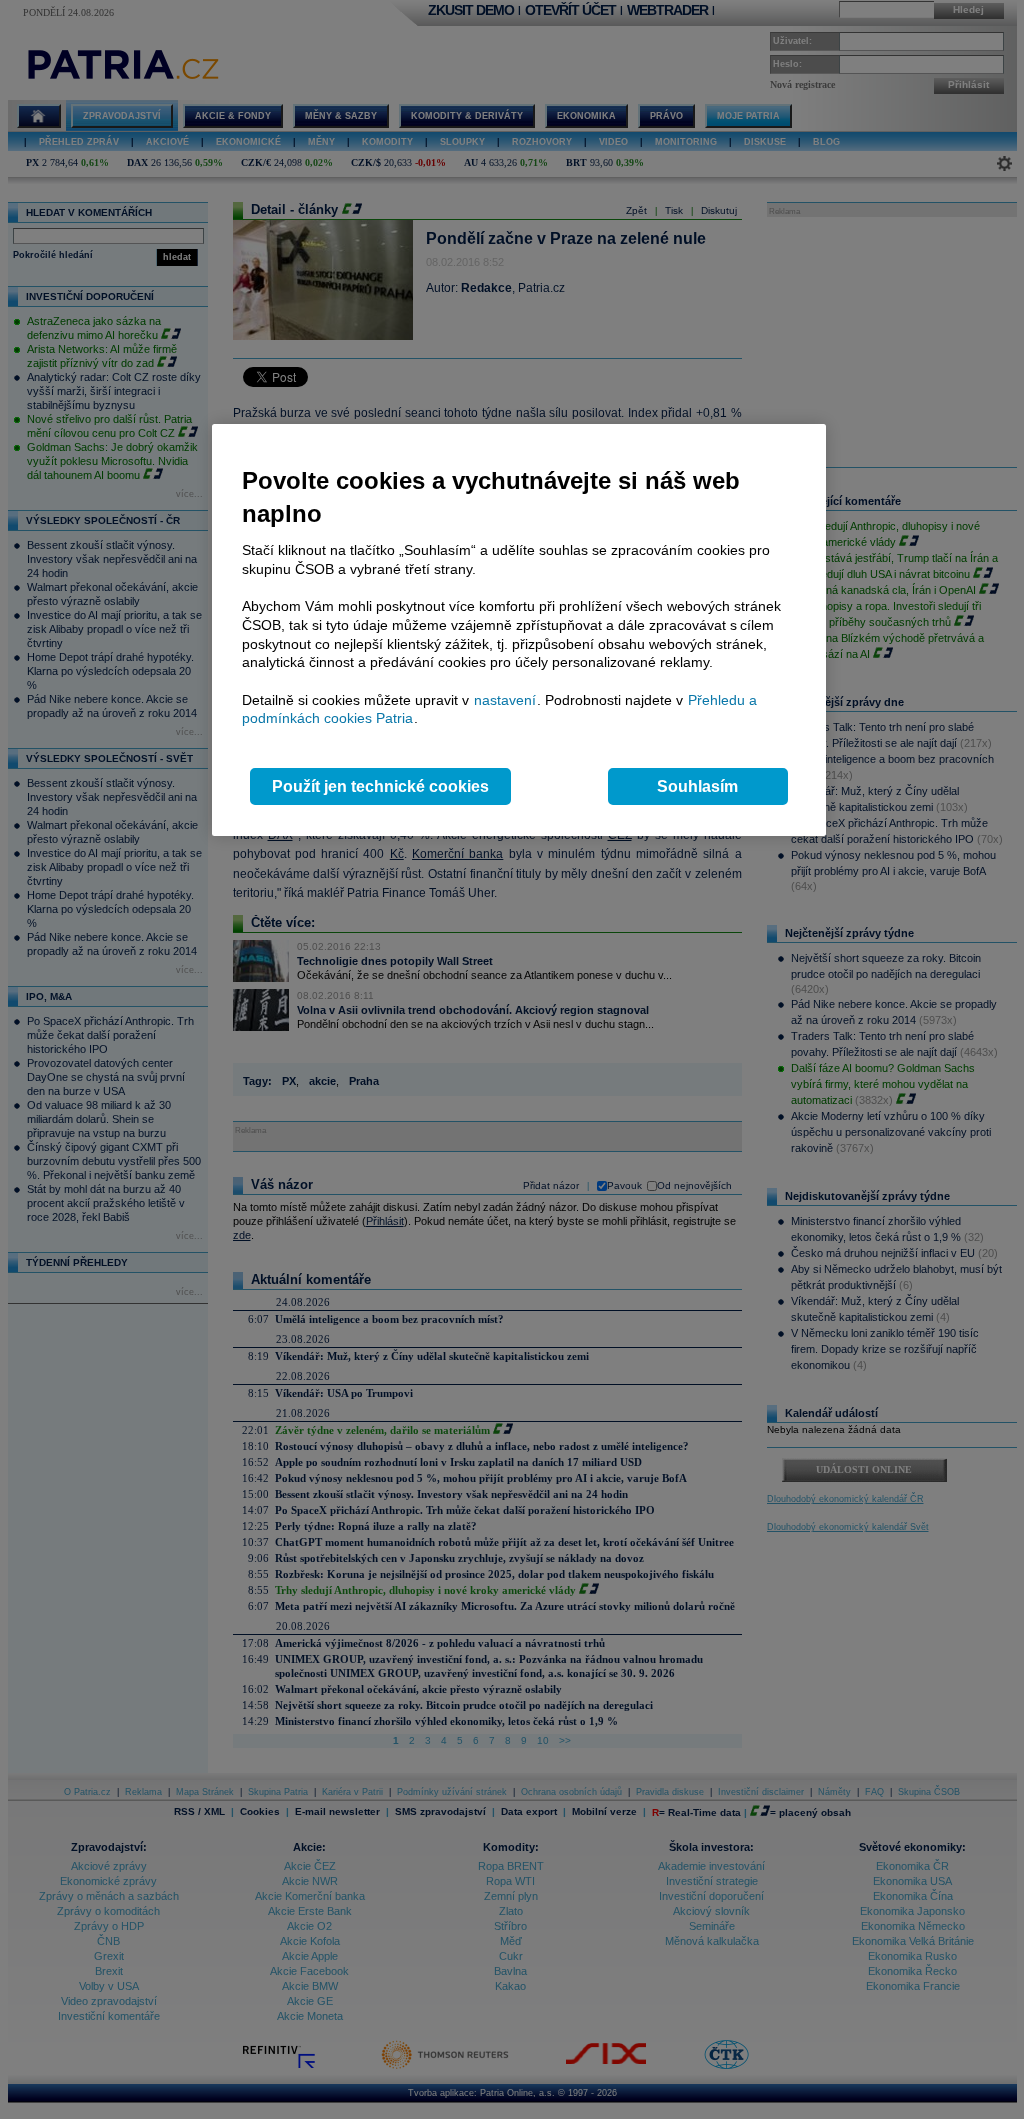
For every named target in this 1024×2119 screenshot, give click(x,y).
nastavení (505, 700)
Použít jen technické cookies (380, 786)
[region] (519, 630)
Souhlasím (697, 786)
